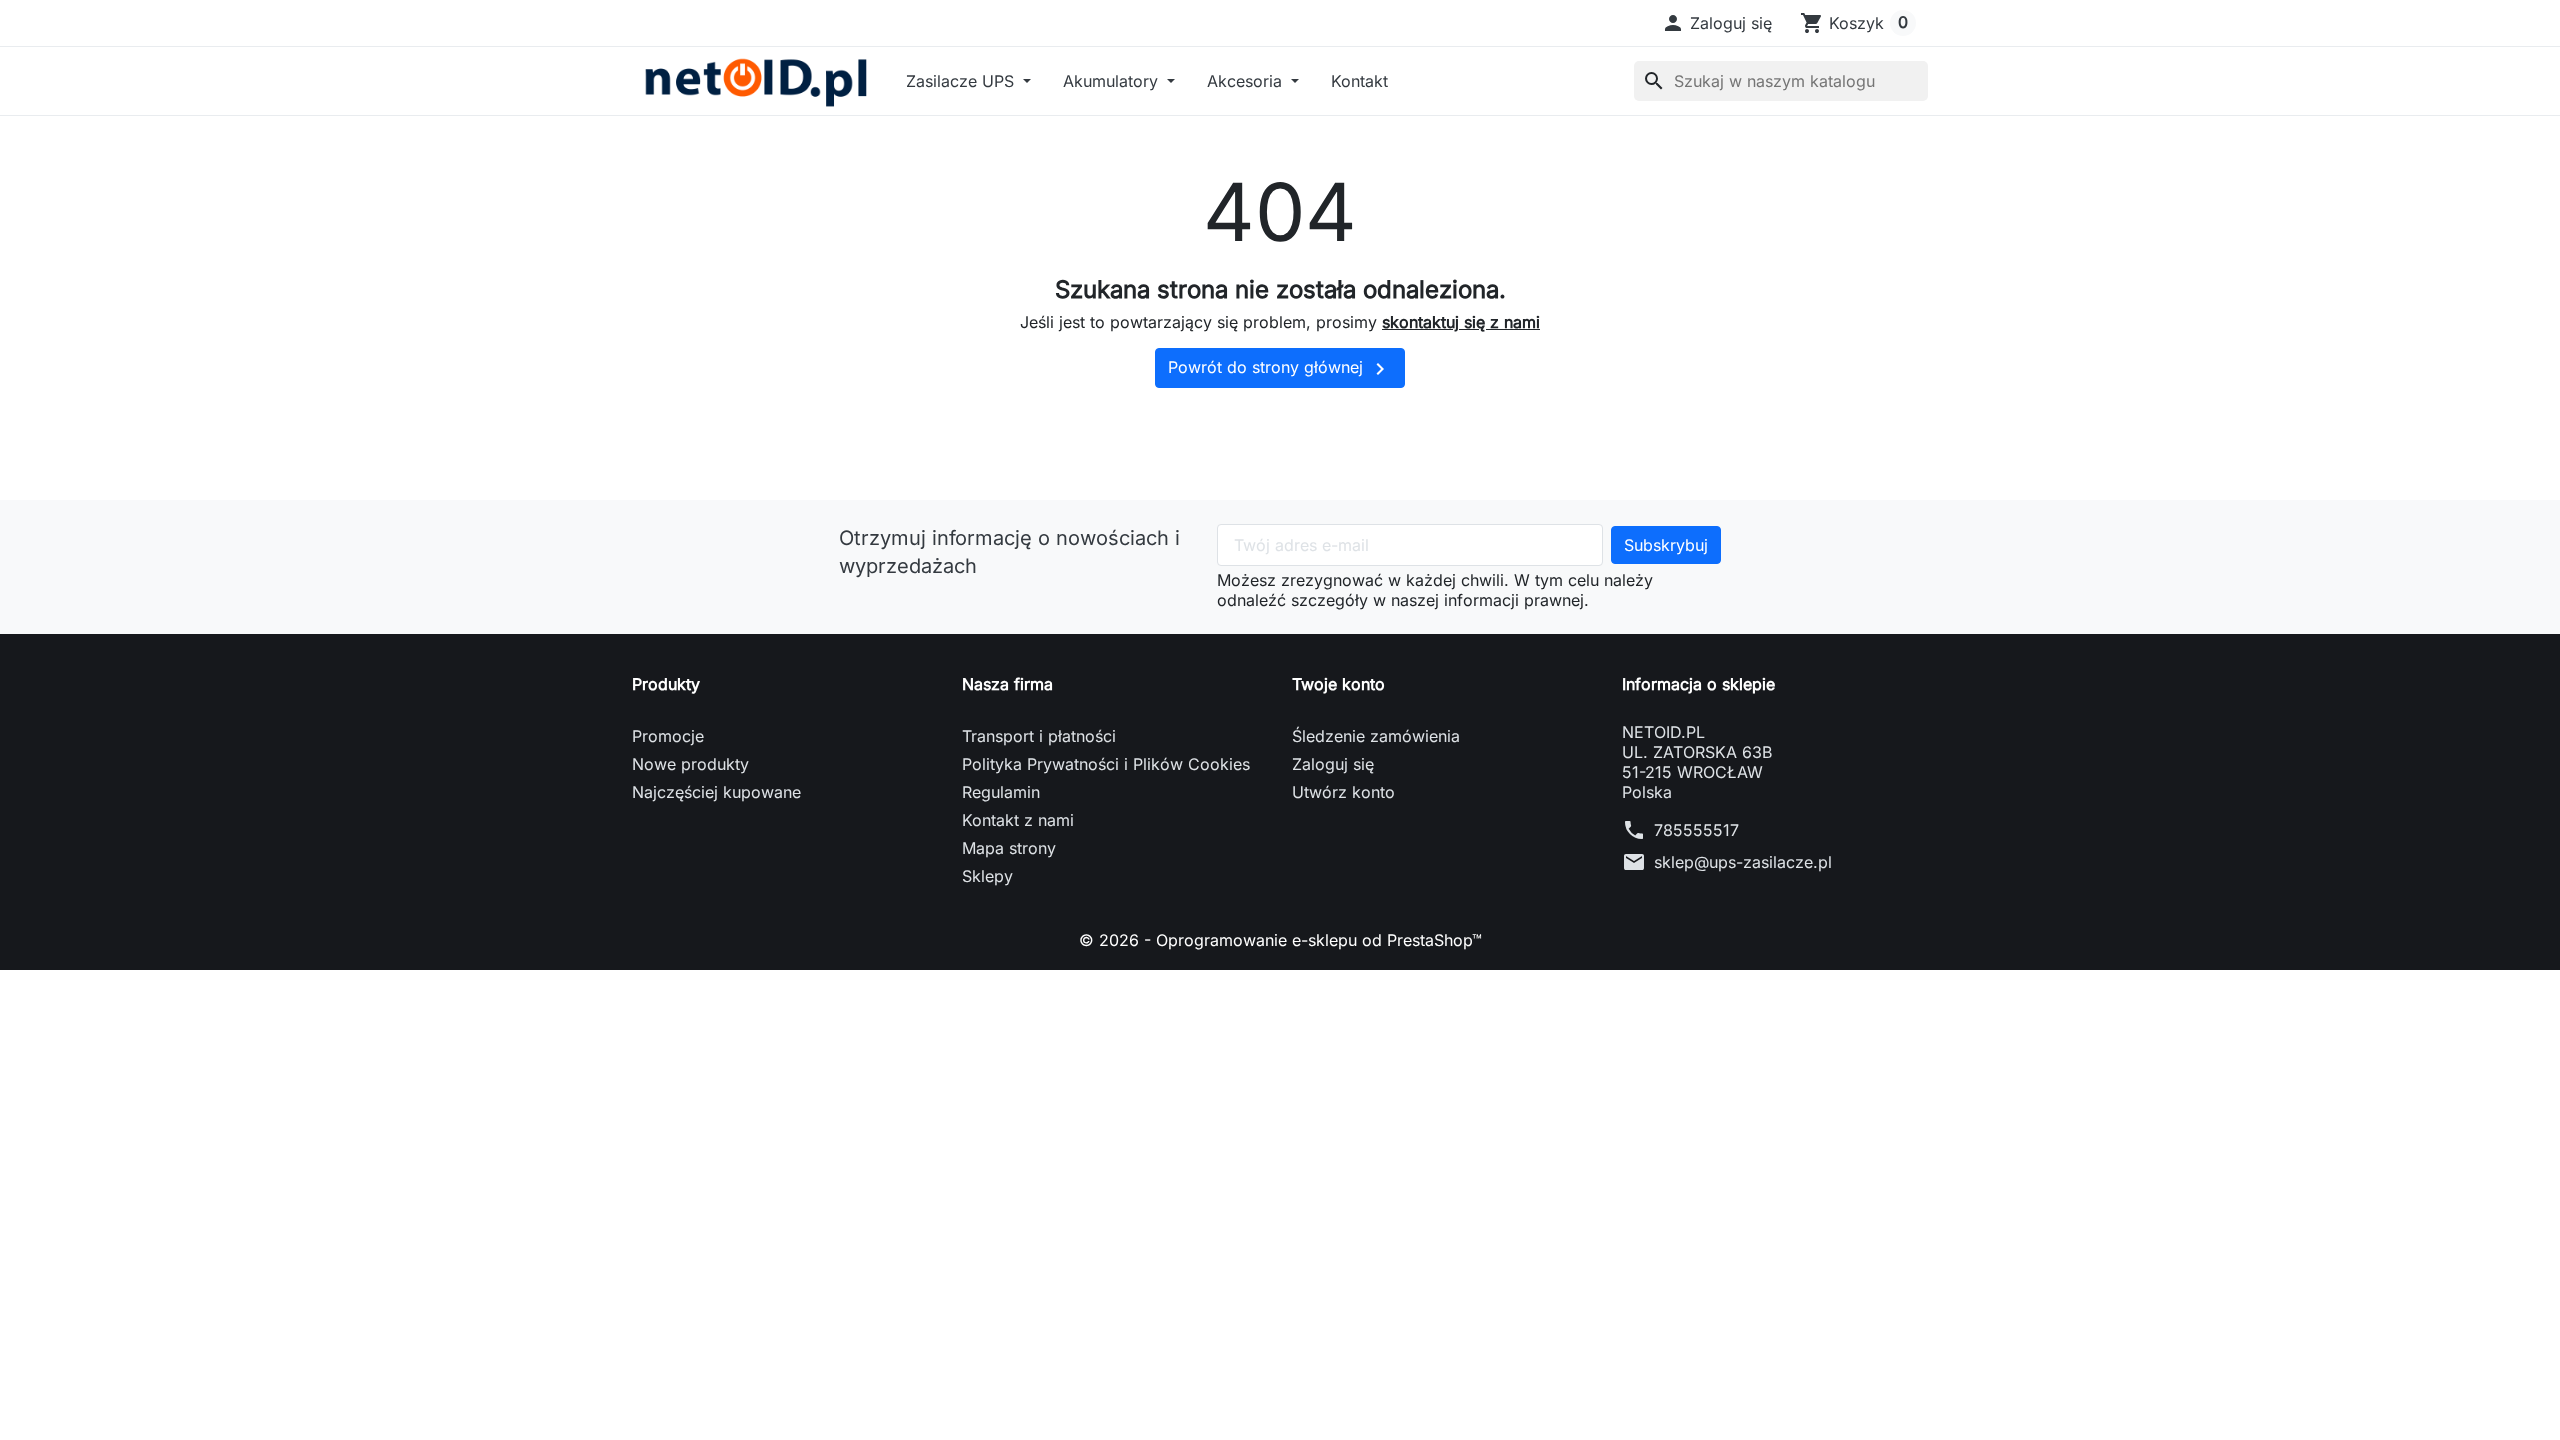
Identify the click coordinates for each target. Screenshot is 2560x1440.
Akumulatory (1113, 81)
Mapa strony (1009, 848)
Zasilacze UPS (962, 81)
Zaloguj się (1333, 764)
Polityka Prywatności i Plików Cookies (1106, 764)
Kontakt (1359, 81)
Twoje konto (1338, 684)
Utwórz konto (1343, 792)
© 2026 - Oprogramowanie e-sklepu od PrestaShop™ (1280, 940)
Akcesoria (1247, 81)
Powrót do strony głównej (1280, 369)
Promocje (668, 736)
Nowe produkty (690, 764)
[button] (1716, 23)
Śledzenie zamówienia (1376, 736)
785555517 (1696, 830)
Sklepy (987, 876)
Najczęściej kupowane (716, 792)
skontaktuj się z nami (1461, 322)
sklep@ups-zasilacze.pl (1743, 862)
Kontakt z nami (1018, 820)
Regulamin (1001, 792)
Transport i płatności (1039, 736)
